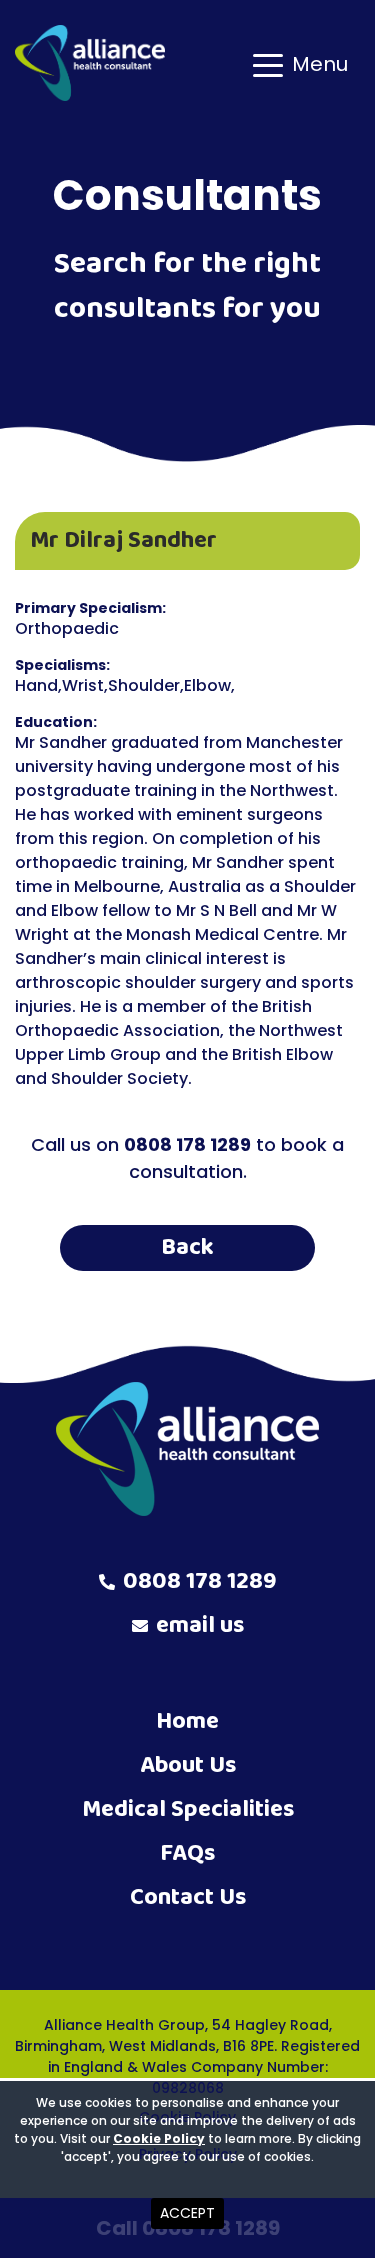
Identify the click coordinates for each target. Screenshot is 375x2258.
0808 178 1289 (200, 1582)
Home (187, 1721)
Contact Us (188, 1897)
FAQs (187, 1853)
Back (187, 1247)
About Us (188, 1765)
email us (200, 1626)
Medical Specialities (188, 1809)
